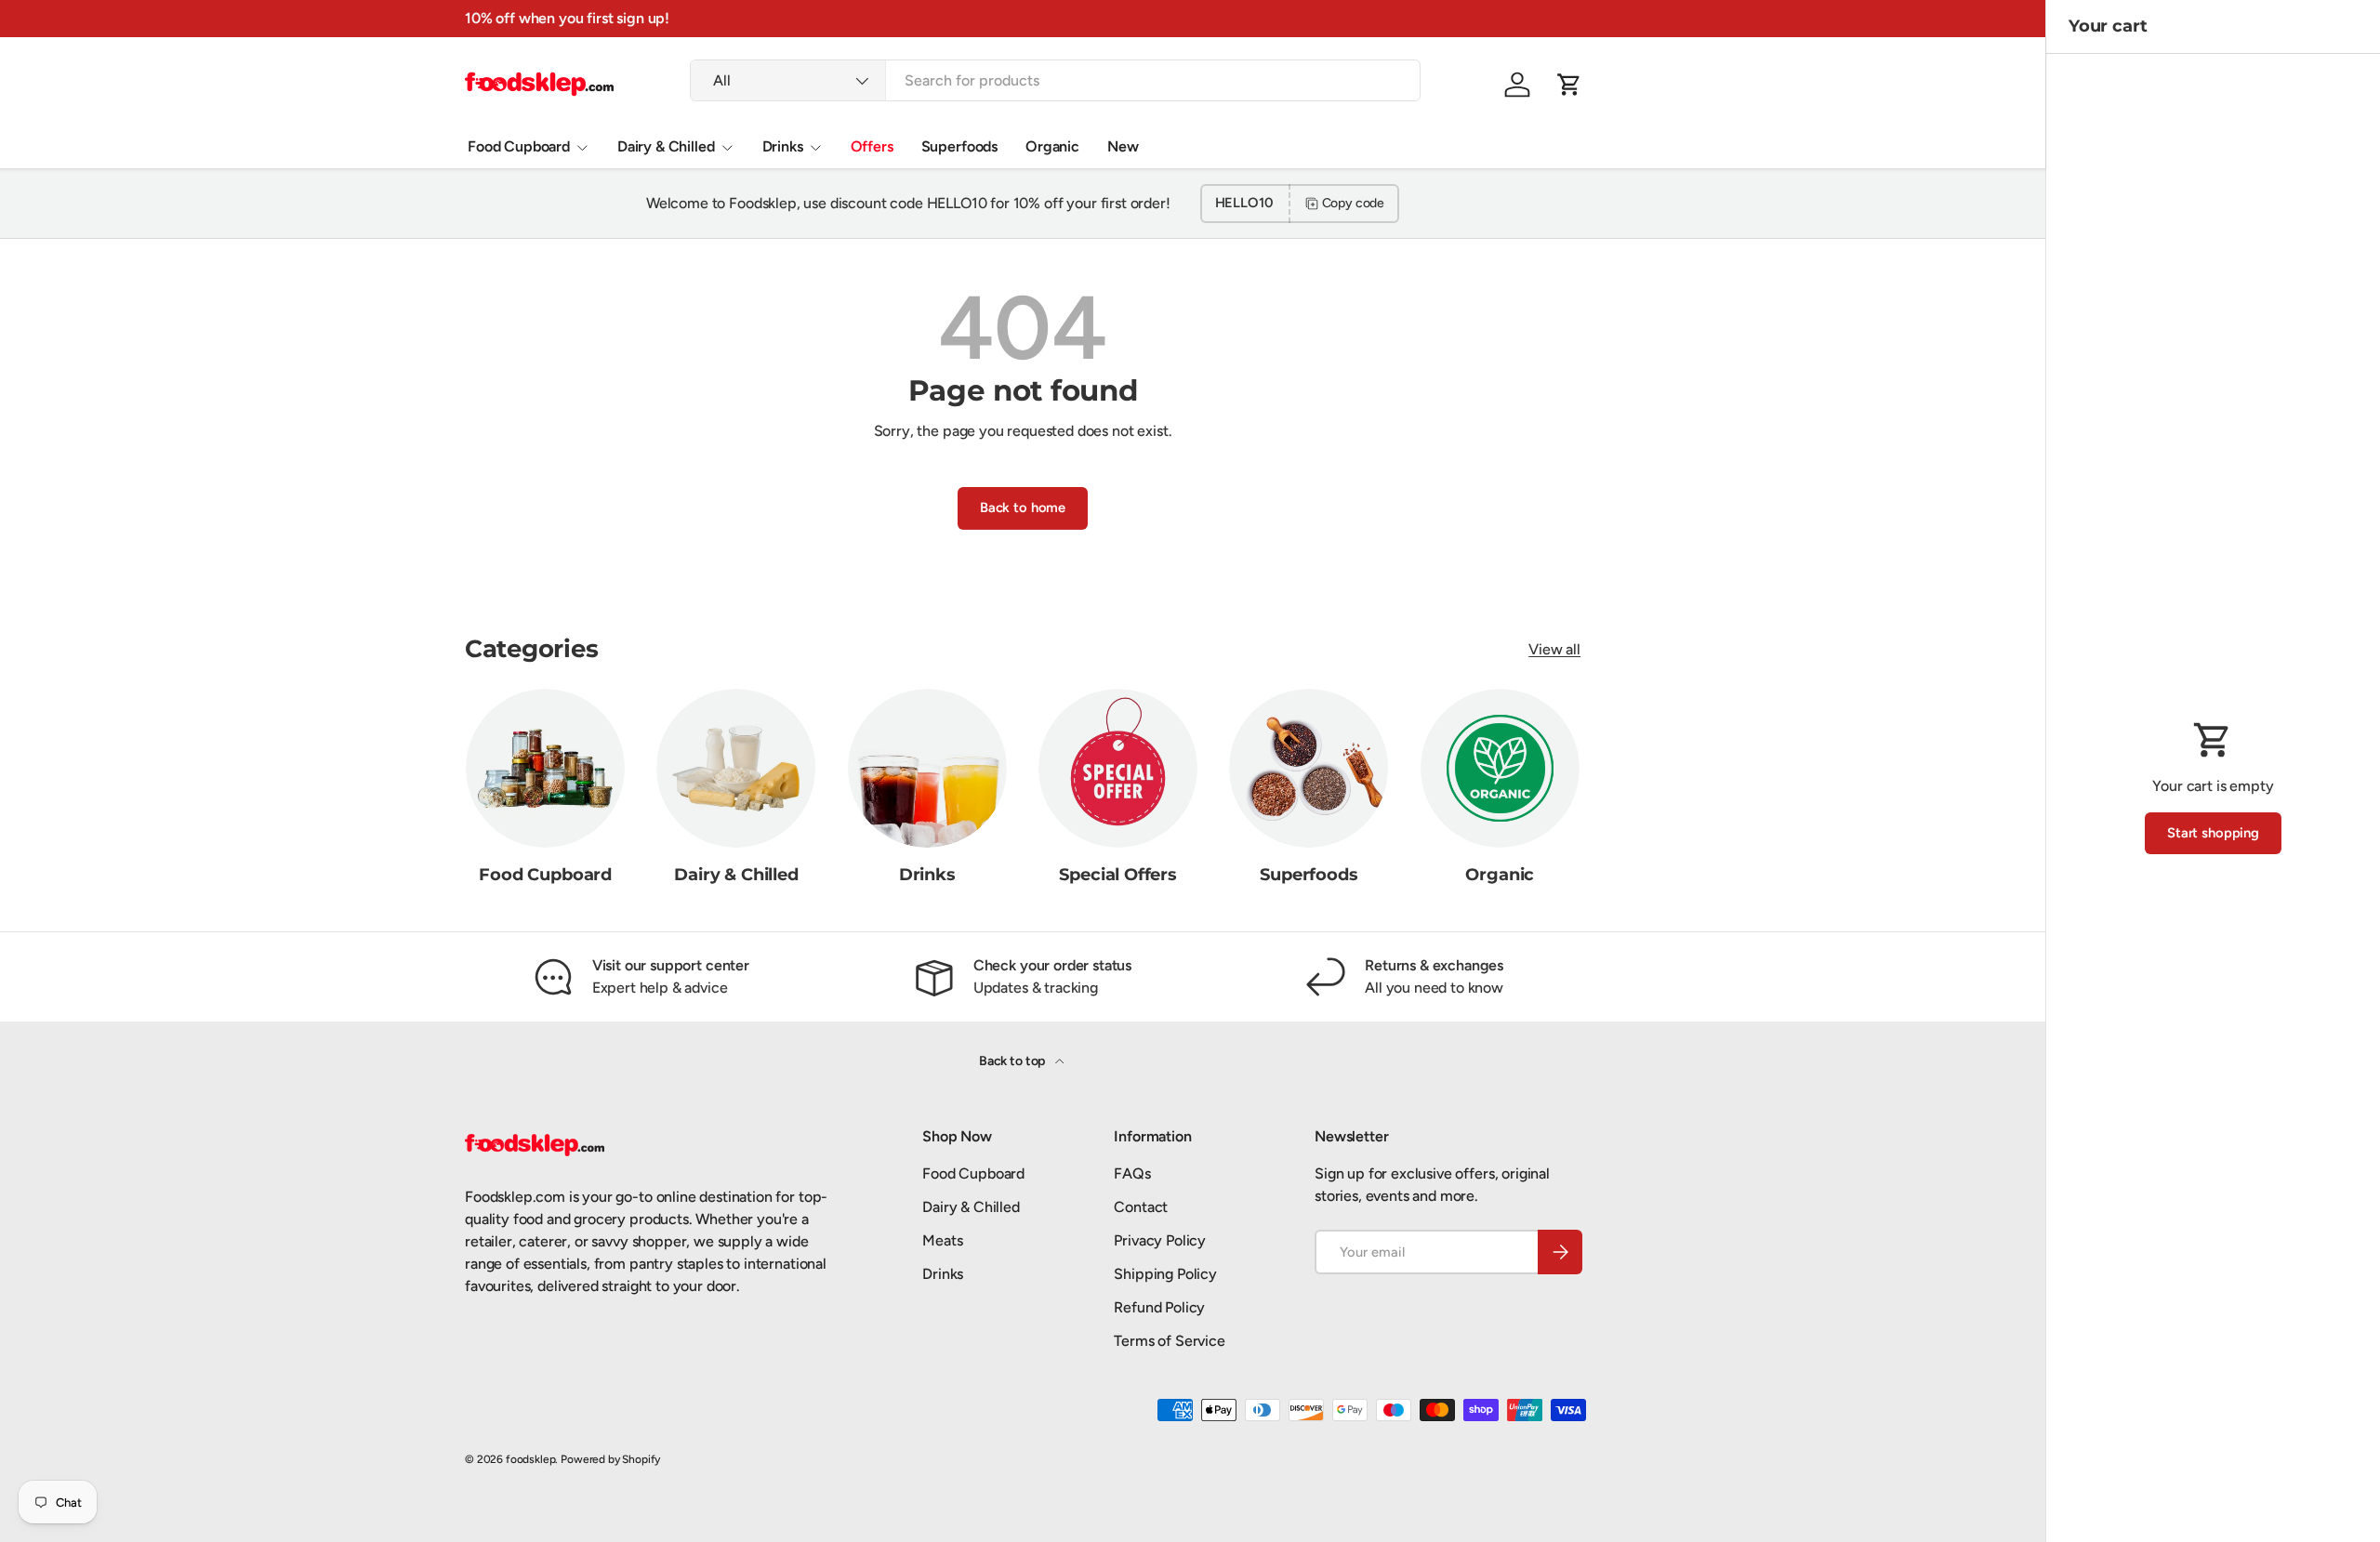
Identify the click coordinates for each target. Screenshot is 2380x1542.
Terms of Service (1169, 1341)
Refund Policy (1159, 1307)
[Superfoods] (1309, 768)
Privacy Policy (1160, 1240)
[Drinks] (927, 768)
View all (1554, 649)
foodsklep (531, 1459)
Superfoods (959, 146)
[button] (1569, 85)
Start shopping (2213, 833)
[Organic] (1500, 768)
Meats (942, 1240)
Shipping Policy (1165, 1274)
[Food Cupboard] (545, 768)
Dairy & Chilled (666, 146)
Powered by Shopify (610, 1459)
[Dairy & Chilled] (736, 768)
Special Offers (1117, 875)
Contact (1141, 1207)
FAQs (1132, 1173)
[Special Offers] (1118, 768)
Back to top (1013, 1061)
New (1123, 146)
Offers (872, 146)
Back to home (1023, 507)
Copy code (1354, 203)
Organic (1052, 146)
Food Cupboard (519, 146)
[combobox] (1055, 80)
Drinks (783, 146)
